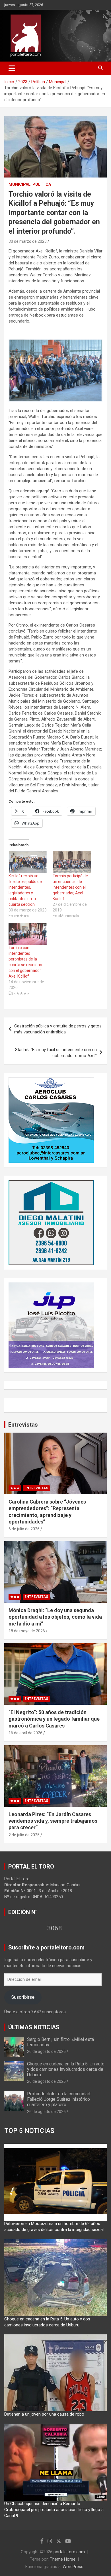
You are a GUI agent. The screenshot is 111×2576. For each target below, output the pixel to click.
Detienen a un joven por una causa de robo (44, 2414)
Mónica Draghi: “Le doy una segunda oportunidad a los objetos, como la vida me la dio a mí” (55, 1617)
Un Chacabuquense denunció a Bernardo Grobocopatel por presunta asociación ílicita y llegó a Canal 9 (54, 2510)
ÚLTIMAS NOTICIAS (34, 2027)
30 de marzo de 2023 (28, 241)
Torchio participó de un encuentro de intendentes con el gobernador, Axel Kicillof (70, 887)
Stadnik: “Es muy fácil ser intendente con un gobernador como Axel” (56, 1053)
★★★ (15, 1488)
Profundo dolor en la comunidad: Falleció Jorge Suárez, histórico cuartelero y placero (59, 2099)
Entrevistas (23, 1425)
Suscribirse (23, 1997)
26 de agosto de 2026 (46, 2051)
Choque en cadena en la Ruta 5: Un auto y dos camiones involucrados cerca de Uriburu (66, 2069)
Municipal (19, 184)
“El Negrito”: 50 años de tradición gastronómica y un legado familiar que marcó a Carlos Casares (54, 1719)
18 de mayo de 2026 (27, 1631)
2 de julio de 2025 (24, 1835)
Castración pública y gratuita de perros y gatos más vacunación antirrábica (58, 1029)
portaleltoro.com (69, 2552)
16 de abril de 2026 (25, 1733)
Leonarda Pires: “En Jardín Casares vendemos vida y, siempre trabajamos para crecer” (53, 1821)
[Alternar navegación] (12, 68)
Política (42, 184)
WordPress (73, 2567)
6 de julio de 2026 (24, 1529)
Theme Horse (63, 2559)
